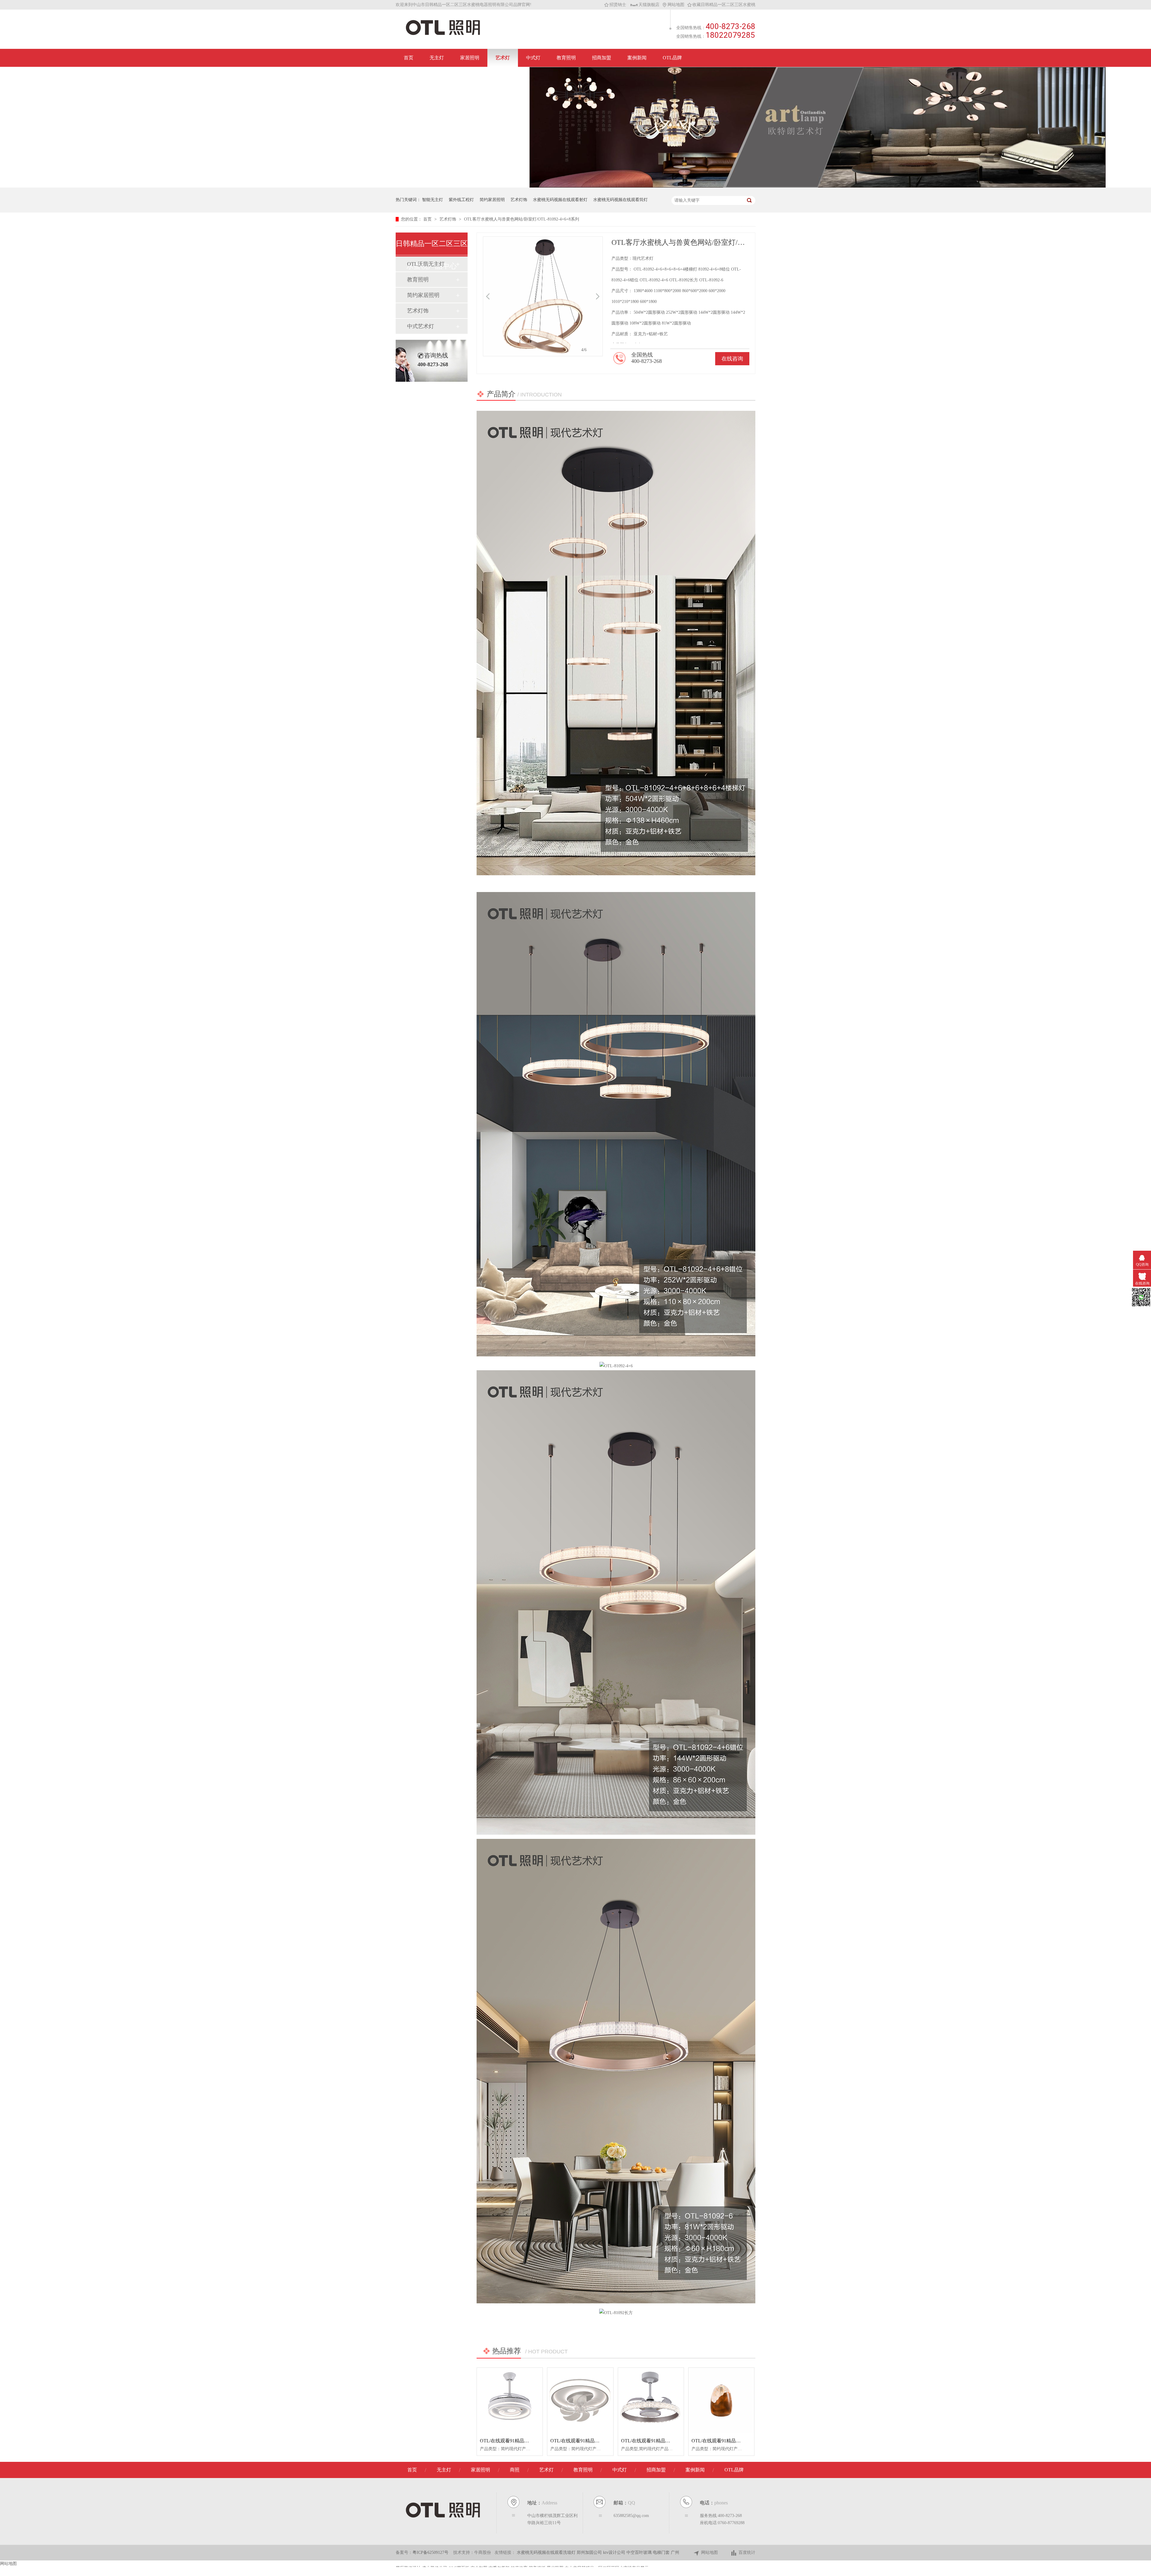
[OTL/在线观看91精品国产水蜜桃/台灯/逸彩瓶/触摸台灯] (721, 2401)
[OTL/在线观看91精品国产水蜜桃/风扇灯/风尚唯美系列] (651, 2401)
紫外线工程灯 (461, 200)
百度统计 (747, 2552)
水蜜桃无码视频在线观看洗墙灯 (547, 2552)
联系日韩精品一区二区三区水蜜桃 (440, 76)
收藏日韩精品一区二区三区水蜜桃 (724, 5)
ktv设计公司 (615, 2552)
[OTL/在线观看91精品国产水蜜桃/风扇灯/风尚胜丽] (510, 2401)
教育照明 (566, 58)
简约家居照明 (492, 200)
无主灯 (437, 58)
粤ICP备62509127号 (430, 2552)
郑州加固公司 (590, 2552)
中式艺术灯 (421, 326)
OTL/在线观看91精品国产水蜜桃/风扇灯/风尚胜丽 (532, 2441)
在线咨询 (732, 359)
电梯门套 (662, 2552)
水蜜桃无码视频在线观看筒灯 (620, 200)
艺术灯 (503, 58)
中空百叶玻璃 (640, 2552)
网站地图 (676, 5)
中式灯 (533, 58)
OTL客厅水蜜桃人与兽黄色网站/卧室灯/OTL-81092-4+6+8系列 (522, 219)
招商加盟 (602, 58)
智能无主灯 (433, 200)
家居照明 (470, 58)
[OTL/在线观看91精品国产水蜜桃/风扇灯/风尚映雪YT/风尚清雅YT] (580, 2401)
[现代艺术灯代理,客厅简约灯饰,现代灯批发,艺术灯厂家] (818, 186)
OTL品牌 (672, 58)
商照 (515, 2470)
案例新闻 (637, 58)
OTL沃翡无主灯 (426, 264)
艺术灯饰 (519, 200)
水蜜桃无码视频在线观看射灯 (560, 200)
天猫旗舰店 (649, 5)
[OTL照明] (443, 35)
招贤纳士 (618, 5)
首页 (409, 58)
